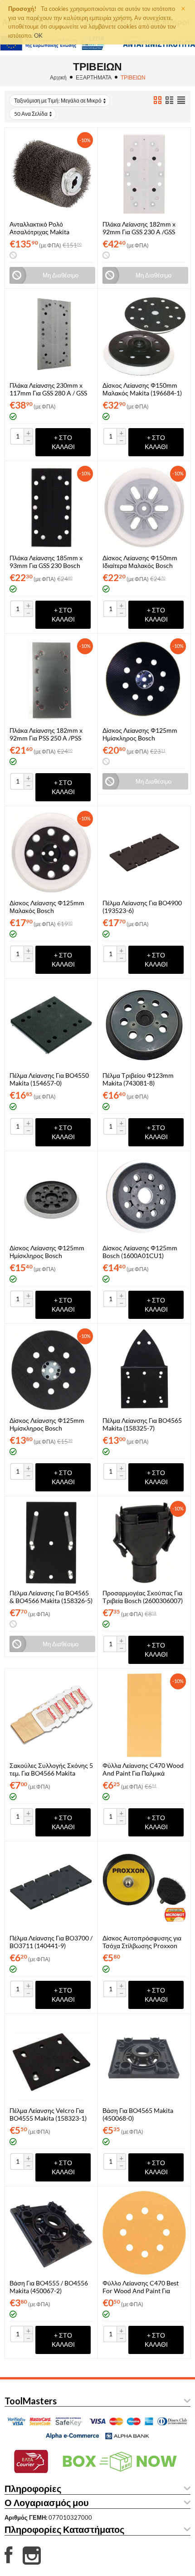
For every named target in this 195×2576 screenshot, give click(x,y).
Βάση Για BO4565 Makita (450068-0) (138, 2114)
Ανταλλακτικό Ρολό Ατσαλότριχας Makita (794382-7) (39, 228)
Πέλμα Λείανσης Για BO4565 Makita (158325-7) (142, 1424)
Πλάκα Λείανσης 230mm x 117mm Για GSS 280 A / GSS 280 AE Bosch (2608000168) (50, 389)
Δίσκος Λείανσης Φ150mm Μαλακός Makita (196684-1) (142, 389)
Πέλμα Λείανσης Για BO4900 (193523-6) (142, 907)
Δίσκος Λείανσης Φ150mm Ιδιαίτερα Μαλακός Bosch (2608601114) (140, 562)
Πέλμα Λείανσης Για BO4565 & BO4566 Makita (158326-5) (51, 1597)
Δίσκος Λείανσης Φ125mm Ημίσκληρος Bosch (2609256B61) (47, 1252)
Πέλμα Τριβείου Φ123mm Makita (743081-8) (138, 1079)
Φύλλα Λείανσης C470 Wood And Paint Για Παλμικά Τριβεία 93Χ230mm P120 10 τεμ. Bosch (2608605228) (143, 1769)
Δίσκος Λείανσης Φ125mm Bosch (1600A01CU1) (140, 1252)
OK (38, 35)
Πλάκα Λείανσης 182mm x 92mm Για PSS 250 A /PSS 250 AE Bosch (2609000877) (50, 734)
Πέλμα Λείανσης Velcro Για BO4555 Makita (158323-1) (48, 2114)
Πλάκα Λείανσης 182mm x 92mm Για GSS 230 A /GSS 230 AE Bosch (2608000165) (143, 228)
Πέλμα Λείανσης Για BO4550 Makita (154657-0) (49, 1079)
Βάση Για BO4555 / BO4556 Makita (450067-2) (49, 2287)
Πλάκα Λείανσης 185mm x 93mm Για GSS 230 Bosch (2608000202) (46, 562)
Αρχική (58, 77)
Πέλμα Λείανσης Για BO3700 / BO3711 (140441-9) (51, 1942)
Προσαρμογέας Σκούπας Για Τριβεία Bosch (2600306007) (143, 1597)
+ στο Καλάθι (63, 442)
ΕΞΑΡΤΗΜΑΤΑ (94, 77)
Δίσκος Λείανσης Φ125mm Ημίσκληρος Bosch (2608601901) (140, 734)
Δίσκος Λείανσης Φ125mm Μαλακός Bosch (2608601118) (47, 907)
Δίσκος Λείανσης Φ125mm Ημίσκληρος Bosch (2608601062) (47, 1424)
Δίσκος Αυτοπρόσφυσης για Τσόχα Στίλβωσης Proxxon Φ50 (142, 1942)
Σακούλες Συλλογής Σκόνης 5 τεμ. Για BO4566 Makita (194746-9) (51, 1769)
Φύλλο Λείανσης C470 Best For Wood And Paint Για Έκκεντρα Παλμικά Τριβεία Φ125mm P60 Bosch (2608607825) (141, 2287)
